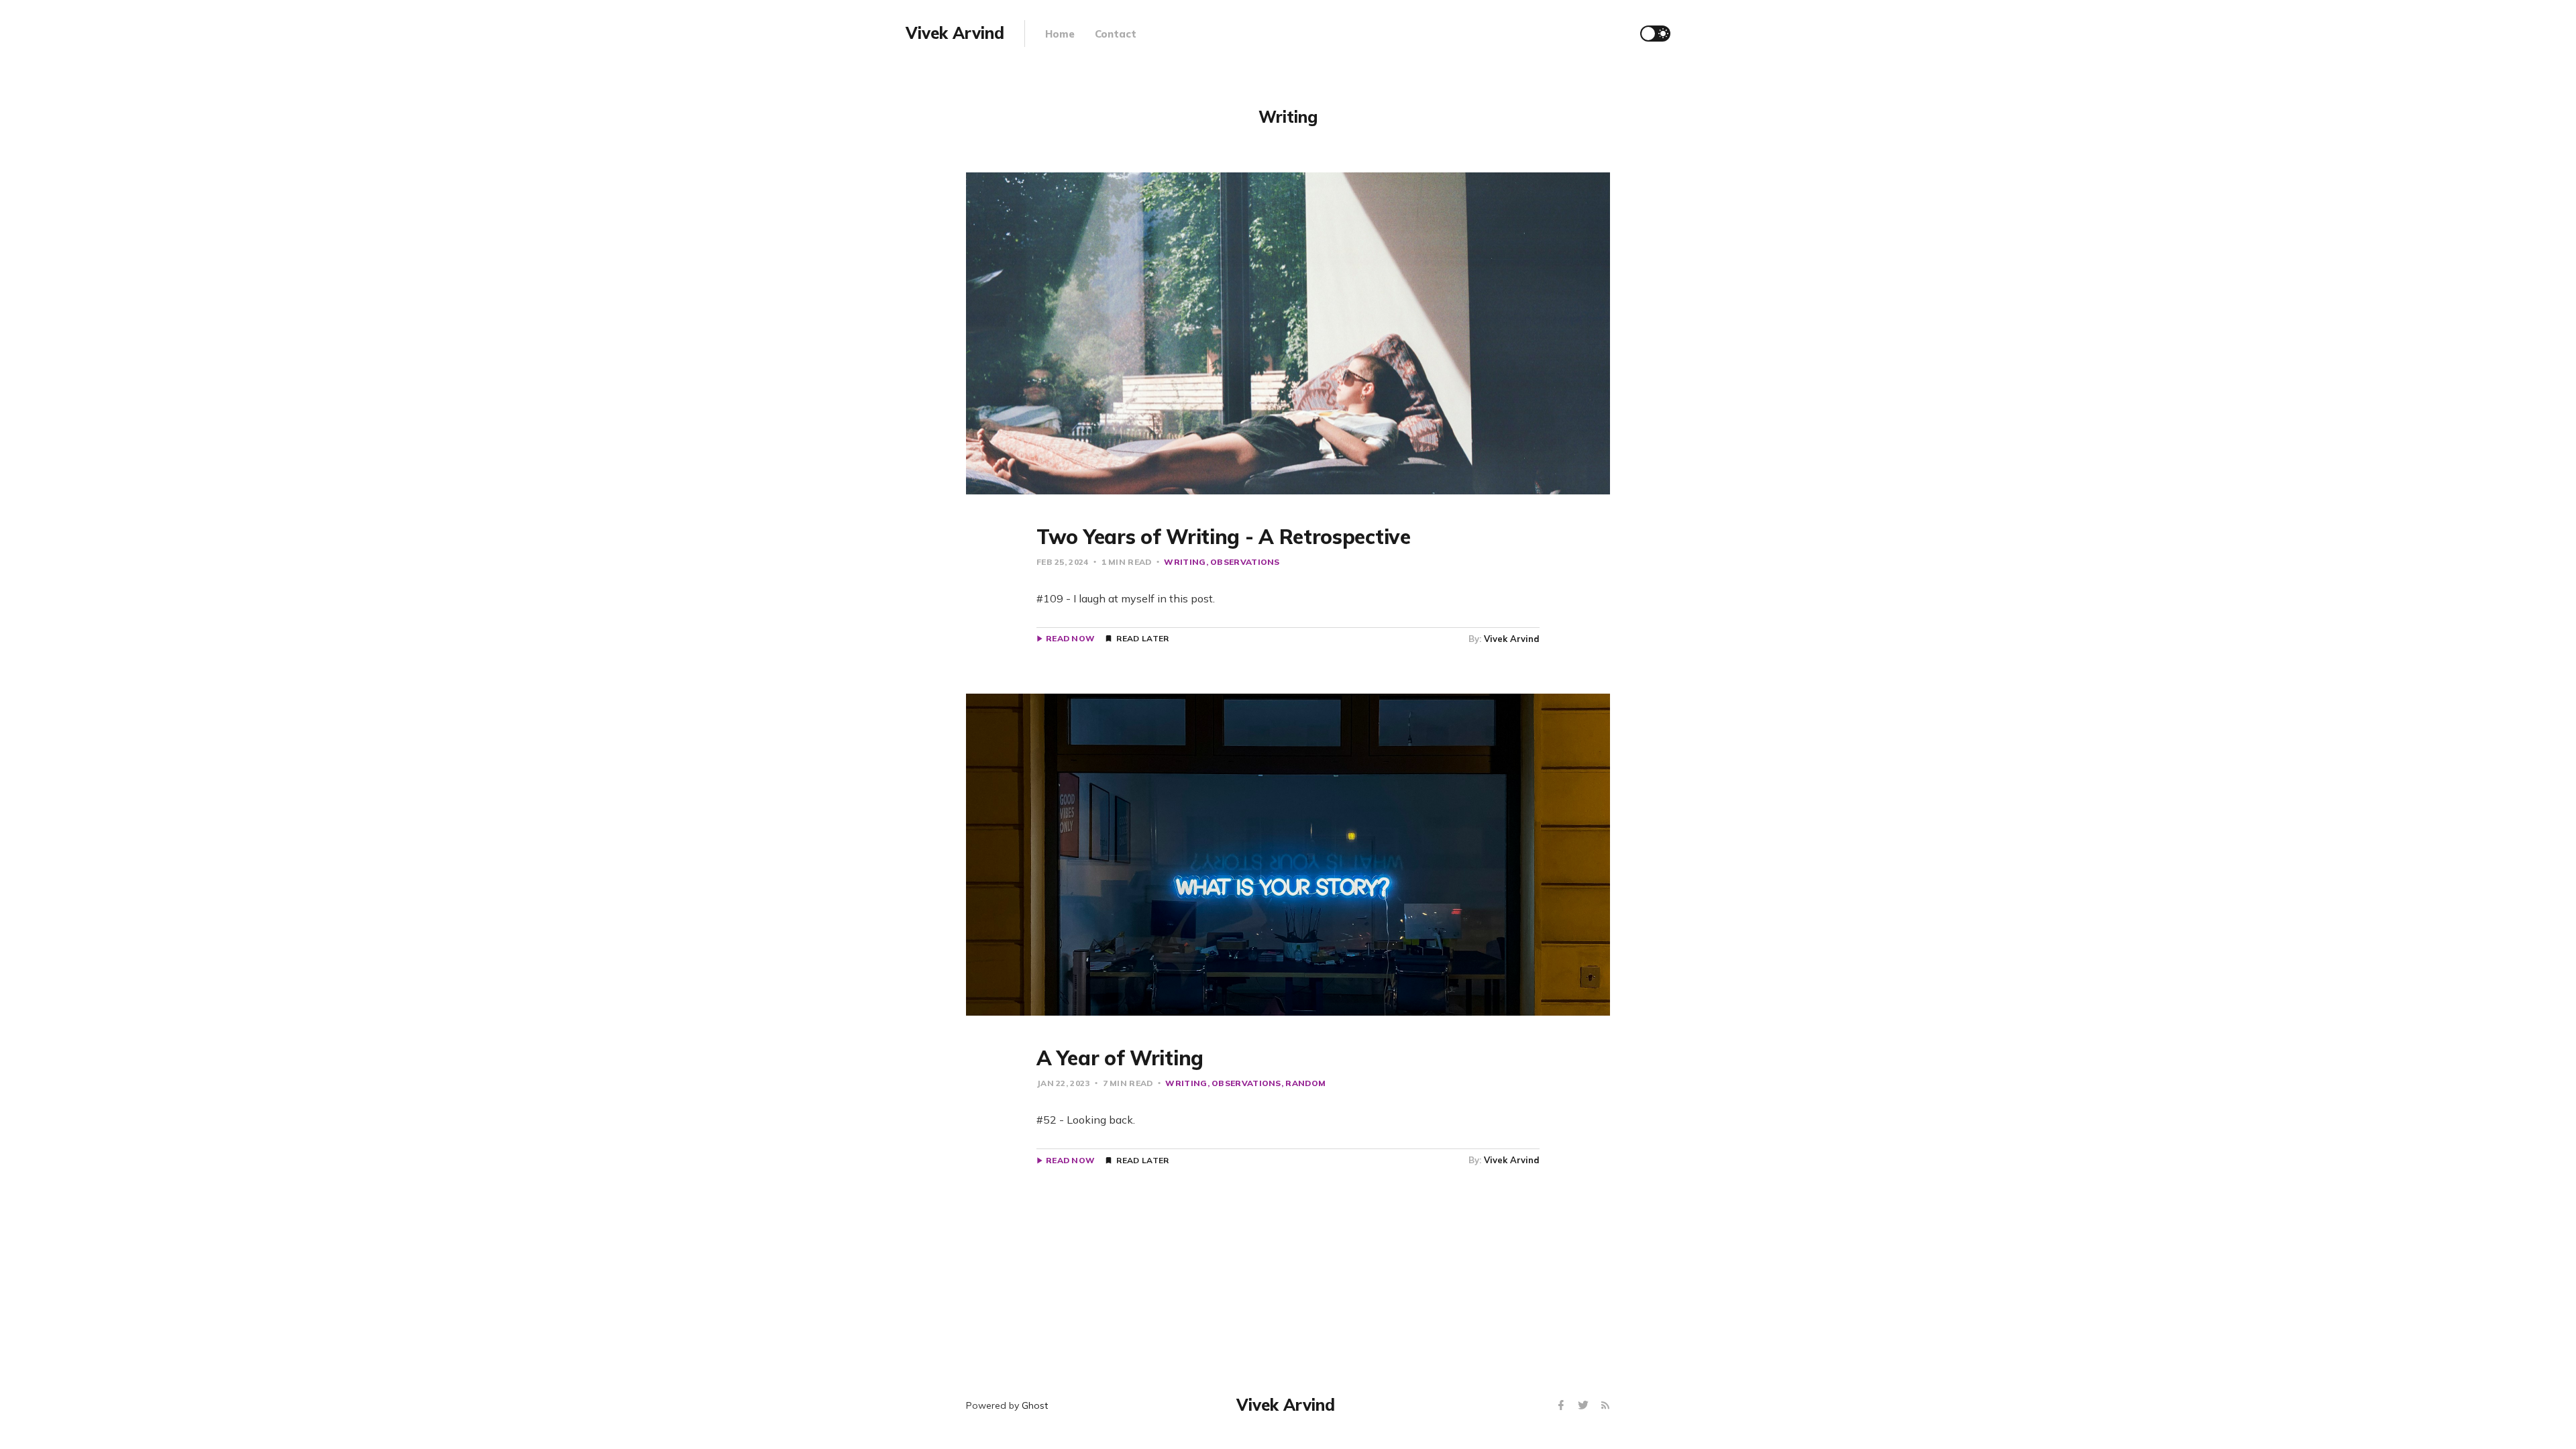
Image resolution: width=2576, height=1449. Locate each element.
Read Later (1142, 639)
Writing (1185, 562)
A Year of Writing (1120, 1058)
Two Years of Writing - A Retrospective (1224, 537)
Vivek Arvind (1512, 639)
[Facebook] (1563, 1406)
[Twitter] (1585, 1406)
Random (1305, 1083)
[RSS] (1605, 1406)
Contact (1116, 34)
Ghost (1035, 1405)
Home (1060, 34)
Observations (1245, 562)
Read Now (1070, 639)
